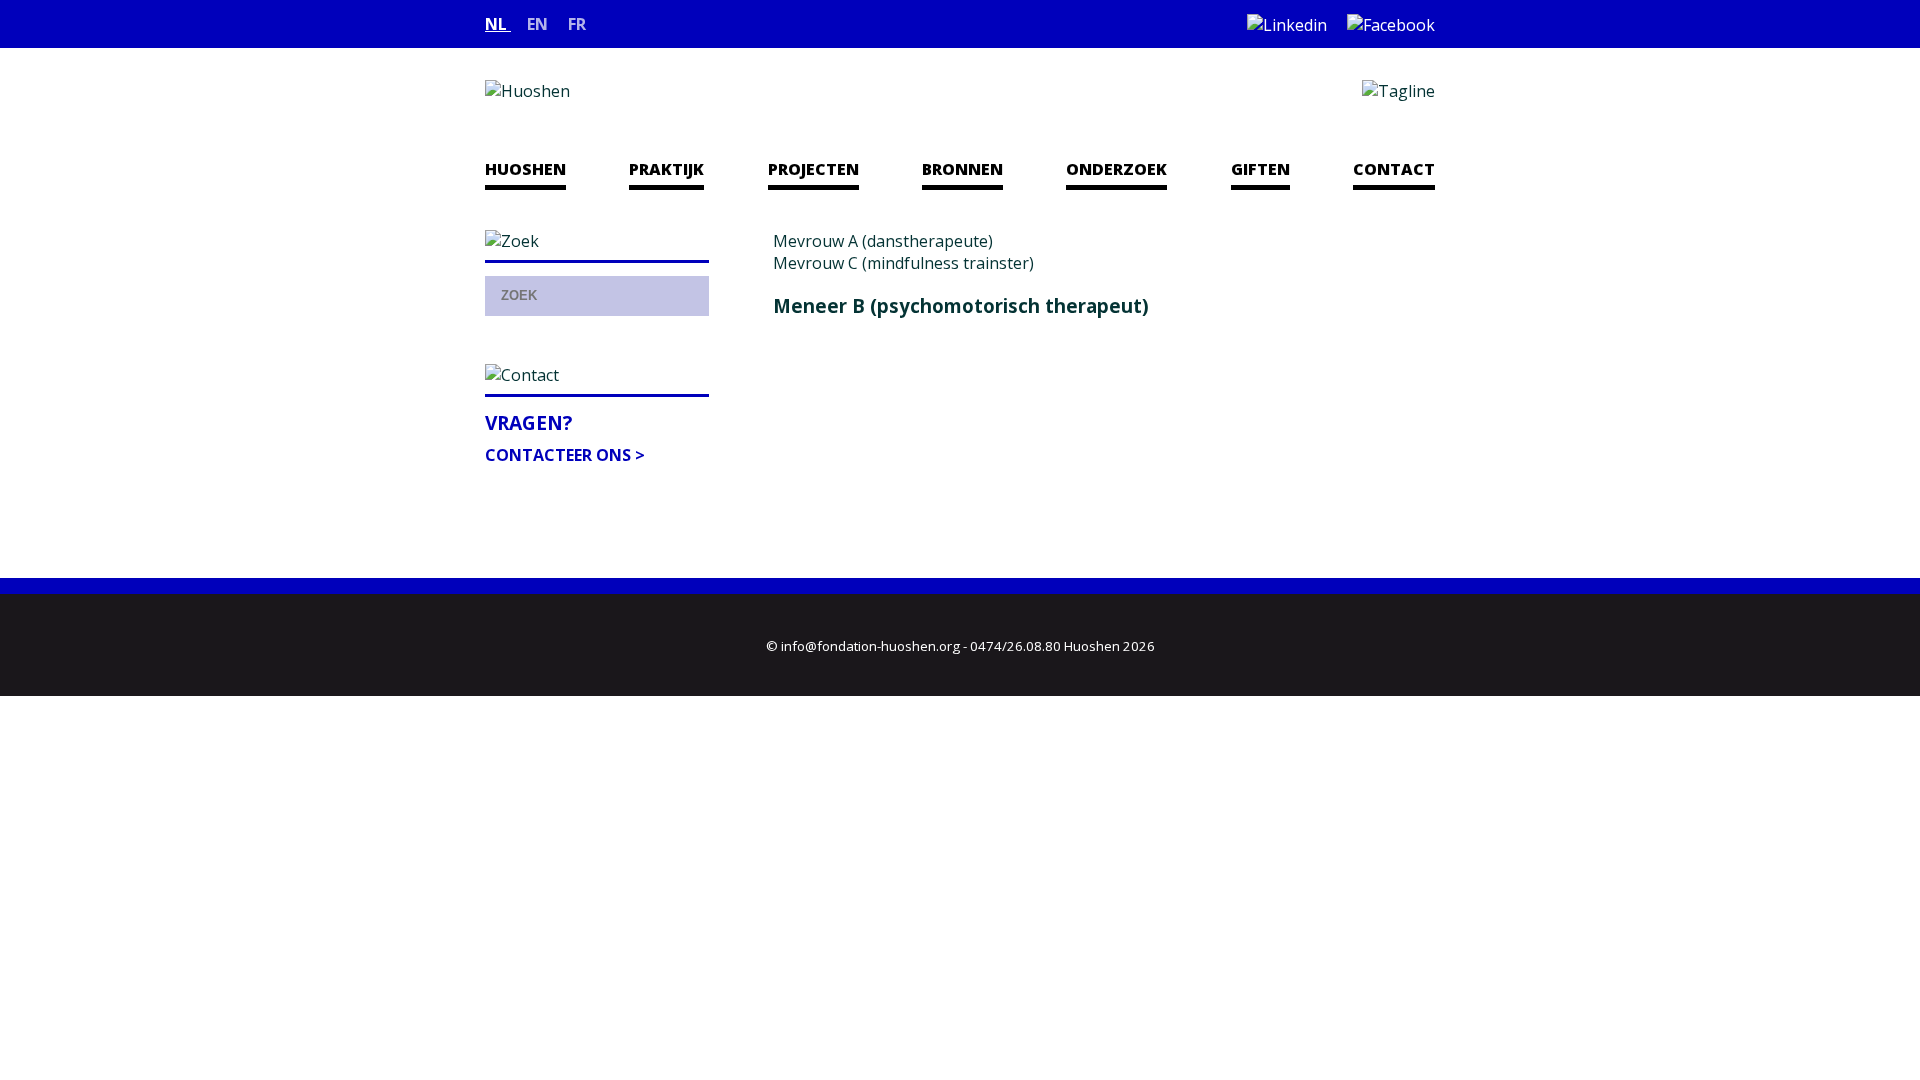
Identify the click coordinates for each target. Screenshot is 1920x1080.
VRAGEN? (528, 422)
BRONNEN (962, 169)
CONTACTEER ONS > (565, 455)
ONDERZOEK (1116, 169)
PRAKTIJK (666, 169)
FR (577, 24)
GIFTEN (1260, 169)
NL (498, 24)
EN (539, 24)
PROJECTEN (813, 169)
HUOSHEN (525, 169)
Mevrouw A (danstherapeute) (883, 241)
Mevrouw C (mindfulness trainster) (903, 263)
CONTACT (1394, 169)
